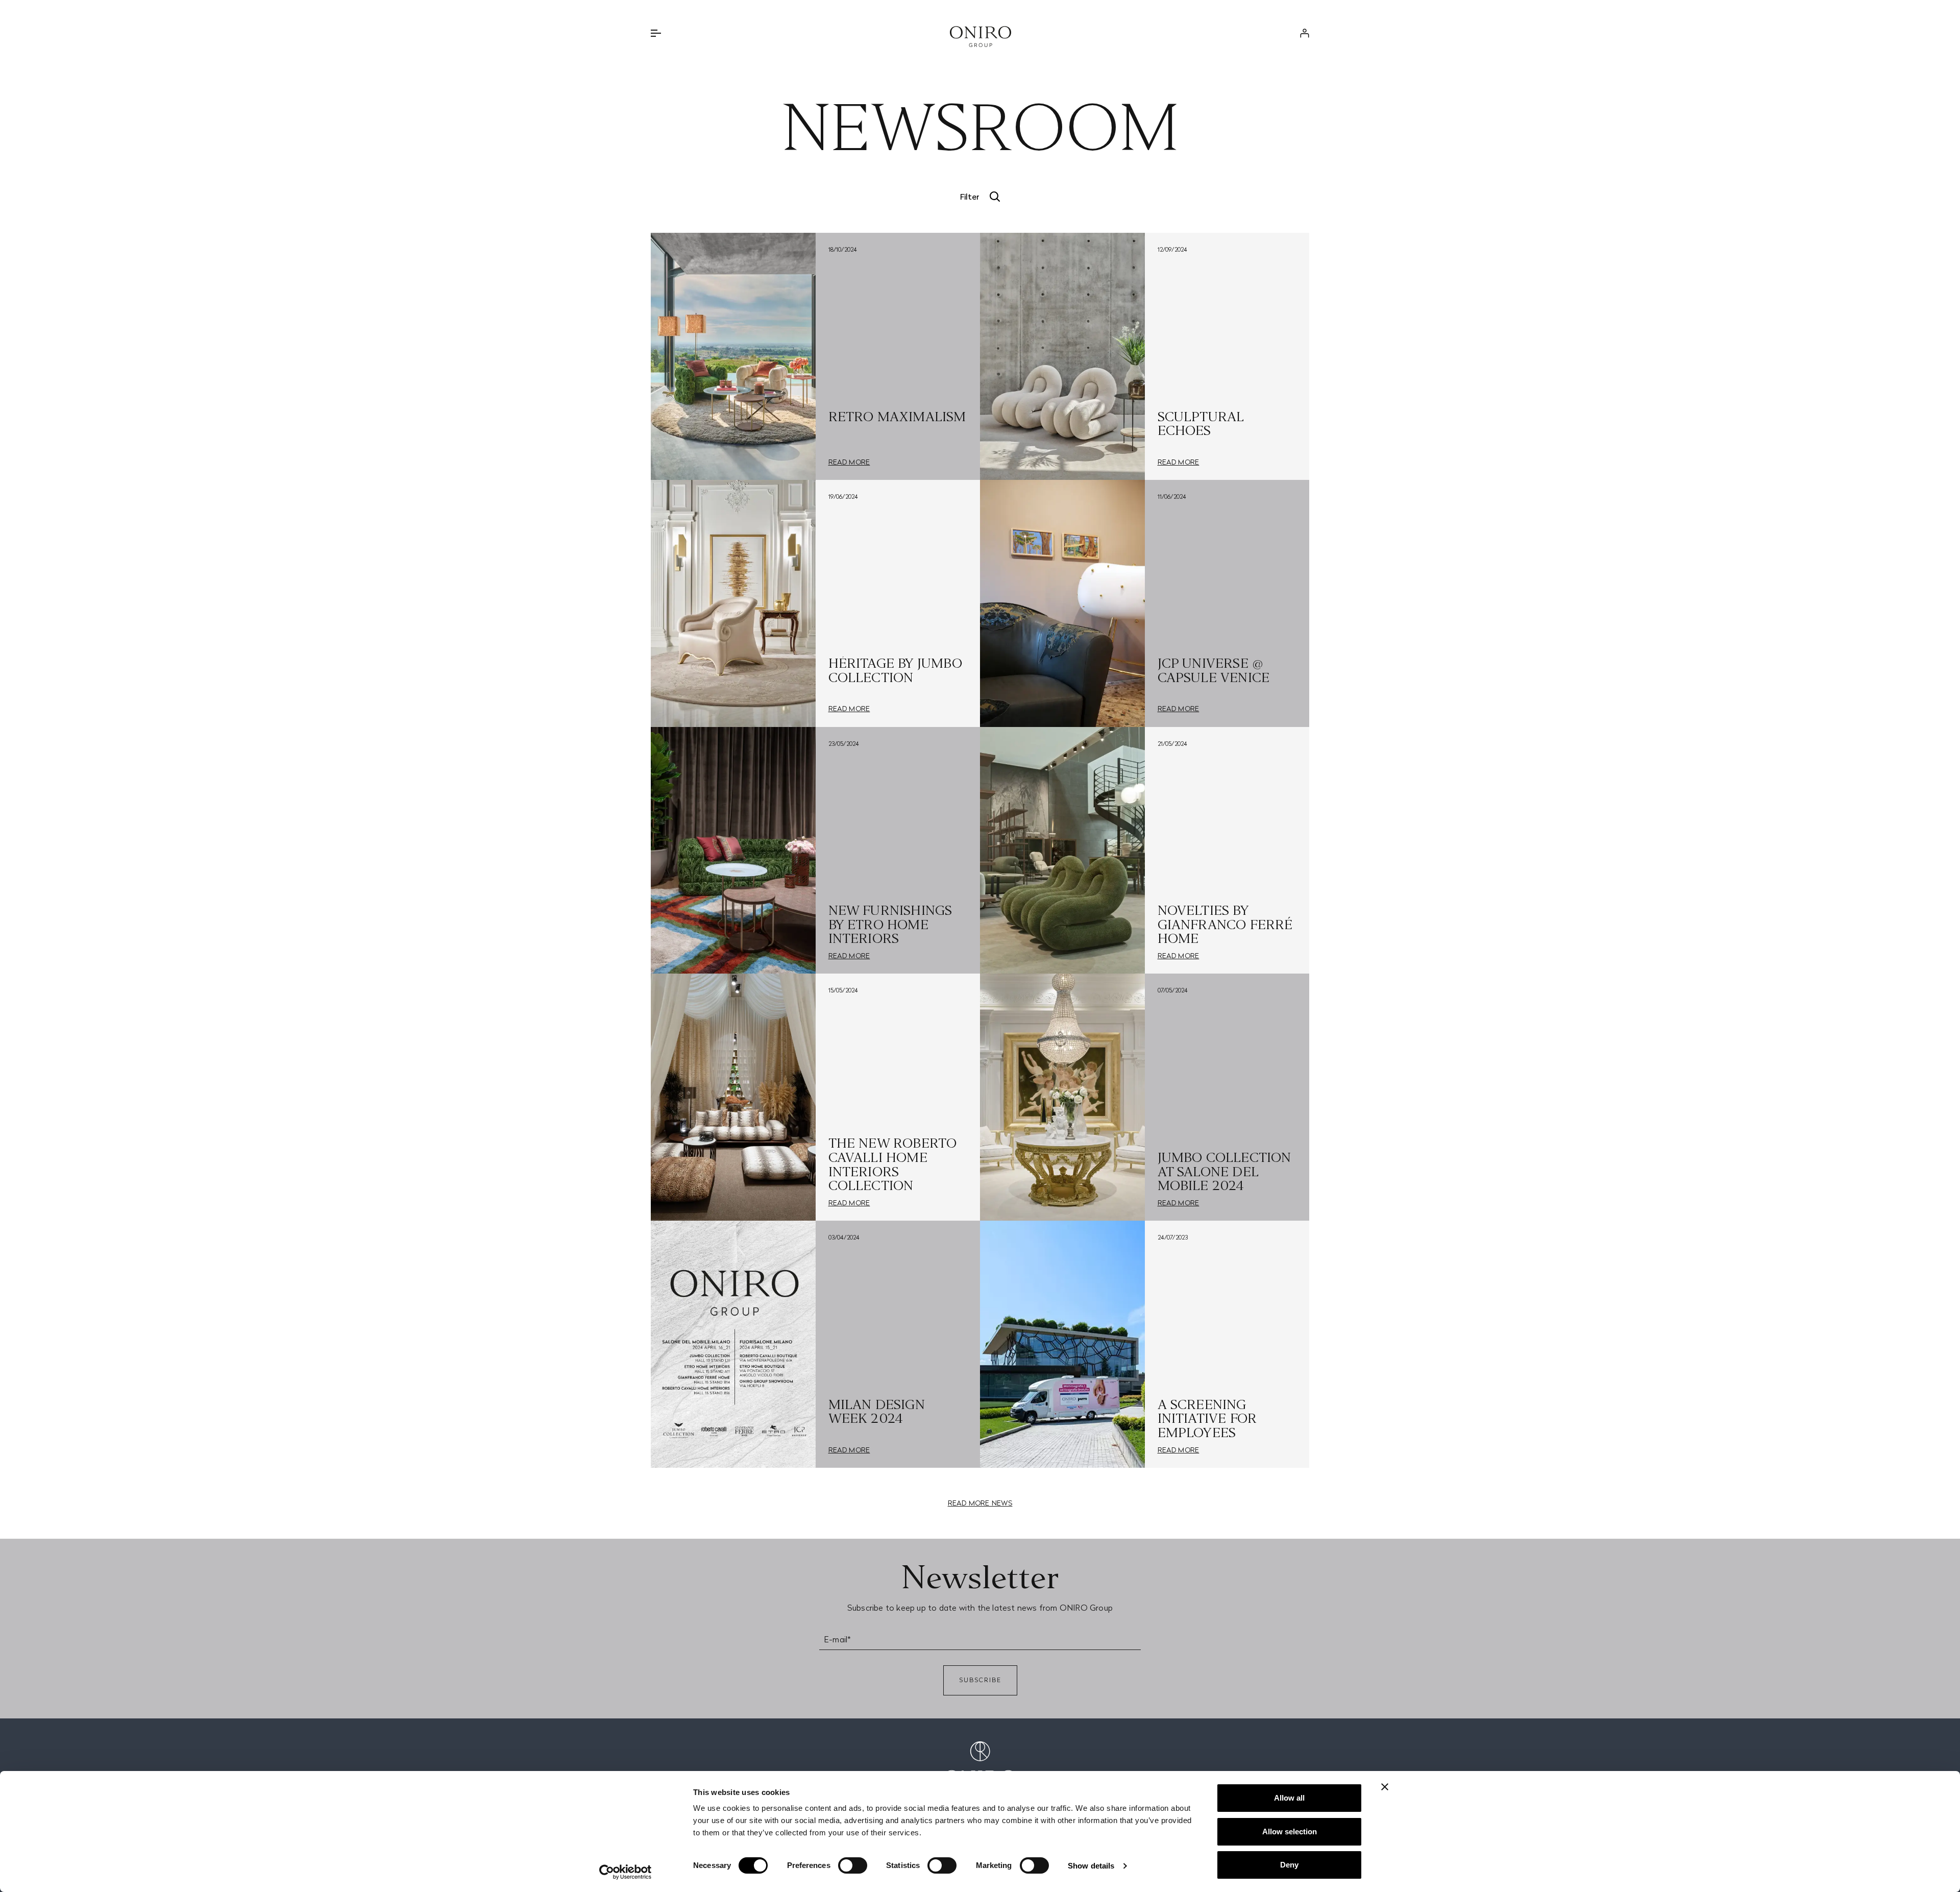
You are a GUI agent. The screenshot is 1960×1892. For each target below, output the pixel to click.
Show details (1091, 1866)
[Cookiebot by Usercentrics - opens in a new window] (626, 1872)
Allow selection (1290, 1832)
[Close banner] (1385, 1787)
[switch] (853, 1865)
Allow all (1289, 1798)
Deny (1289, 1865)
